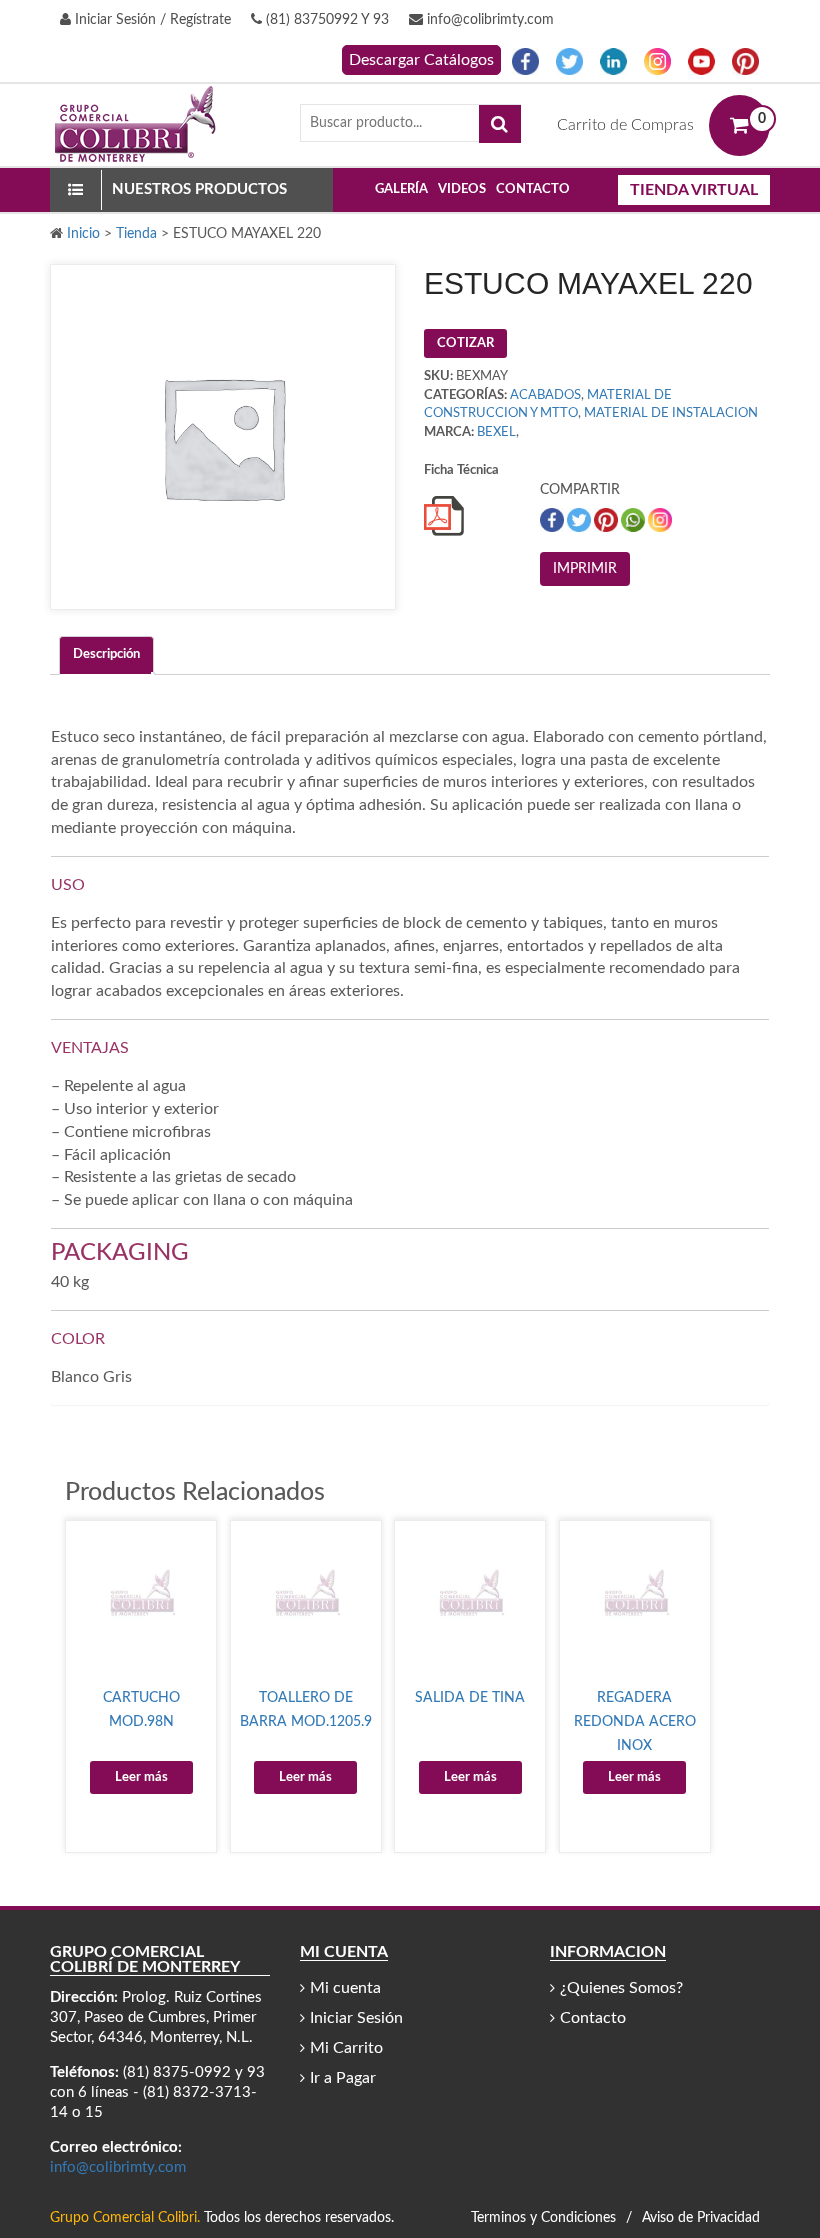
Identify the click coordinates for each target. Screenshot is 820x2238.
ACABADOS (545, 395)
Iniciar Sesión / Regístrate (151, 20)
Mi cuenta (345, 1988)
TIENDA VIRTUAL (694, 190)
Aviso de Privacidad (701, 2218)
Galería (401, 189)
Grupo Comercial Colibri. (125, 2218)
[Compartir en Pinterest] (607, 520)
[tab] (106, 655)
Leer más (141, 1777)
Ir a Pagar (343, 2078)
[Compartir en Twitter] (580, 520)
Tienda (136, 234)
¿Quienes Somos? (621, 1988)
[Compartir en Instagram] (660, 520)
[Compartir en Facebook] (553, 520)
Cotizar (465, 343)
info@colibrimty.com (488, 20)
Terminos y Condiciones (543, 2218)
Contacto (533, 189)
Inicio (83, 234)
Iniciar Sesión (356, 2018)
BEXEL (496, 432)
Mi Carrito (346, 2048)
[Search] (500, 124)
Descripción (106, 654)
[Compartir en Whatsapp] (634, 520)
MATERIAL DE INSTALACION (671, 413)
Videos (462, 189)
